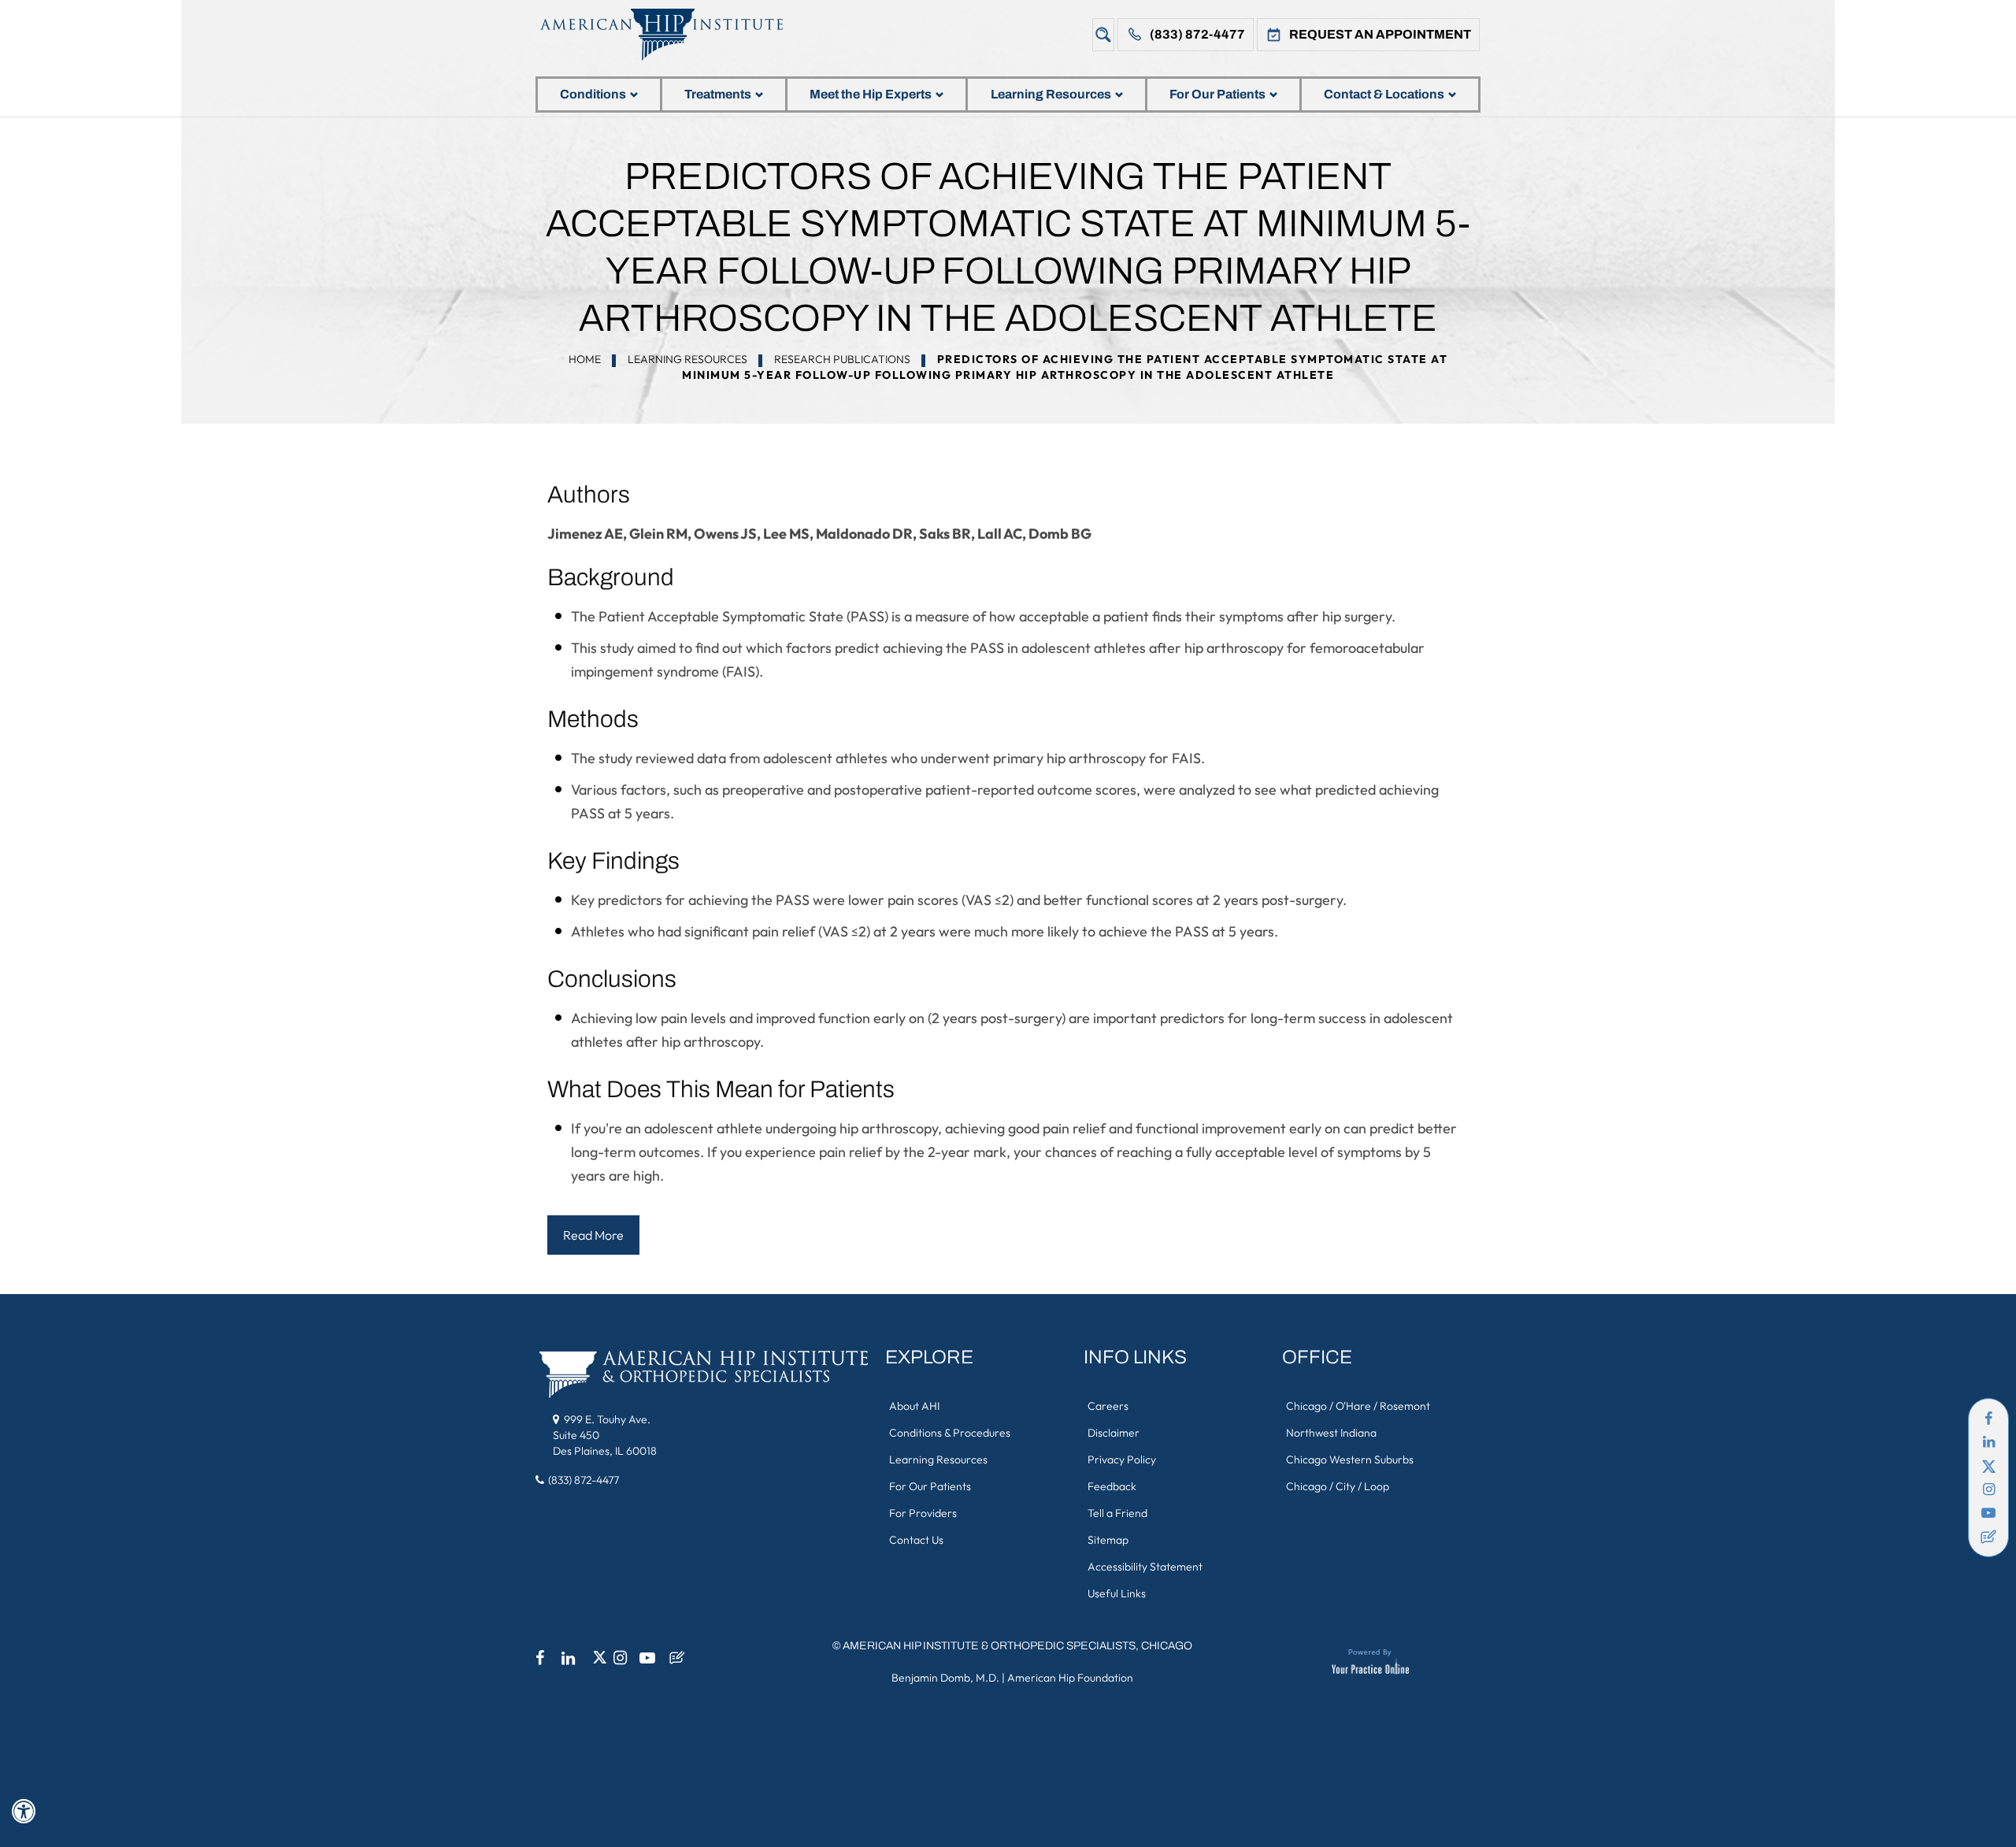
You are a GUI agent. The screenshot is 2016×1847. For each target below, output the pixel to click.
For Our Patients (1217, 94)
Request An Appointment (1380, 34)
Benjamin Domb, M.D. (945, 1678)
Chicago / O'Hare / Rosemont (1358, 1406)
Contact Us (916, 1540)
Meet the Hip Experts (871, 94)
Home (585, 359)
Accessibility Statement (1145, 1567)
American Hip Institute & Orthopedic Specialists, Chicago (1017, 1646)
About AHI (914, 1406)
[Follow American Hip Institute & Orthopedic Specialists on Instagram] (1988, 1489)
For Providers (923, 1513)
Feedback (1112, 1486)
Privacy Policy (1122, 1459)
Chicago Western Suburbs (1350, 1459)
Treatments (718, 94)
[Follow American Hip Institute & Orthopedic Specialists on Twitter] (1988, 1466)
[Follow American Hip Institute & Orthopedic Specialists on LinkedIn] (1988, 1442)
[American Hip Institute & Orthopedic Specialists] (673, 34)
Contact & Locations (1384, 94)
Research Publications (842, 359)
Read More (593, 1235)
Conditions (593, 94)
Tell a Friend (1117, 1513)
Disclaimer (1114, 1433)
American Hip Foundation (1070, 1678)
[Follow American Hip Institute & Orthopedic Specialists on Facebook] (1988, 1419)
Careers (1108, 1406)
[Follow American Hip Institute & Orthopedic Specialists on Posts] (1988, 1537)
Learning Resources (1051, 94)
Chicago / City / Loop (1338, 1486)
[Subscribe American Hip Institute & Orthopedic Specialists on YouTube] (1988, 1513)
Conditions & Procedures (950, 1433)
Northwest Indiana (1331, 1433)
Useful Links (1117, 1593)
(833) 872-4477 (1197, 34)
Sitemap (1108, 1540)
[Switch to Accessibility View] (24, 1812)
